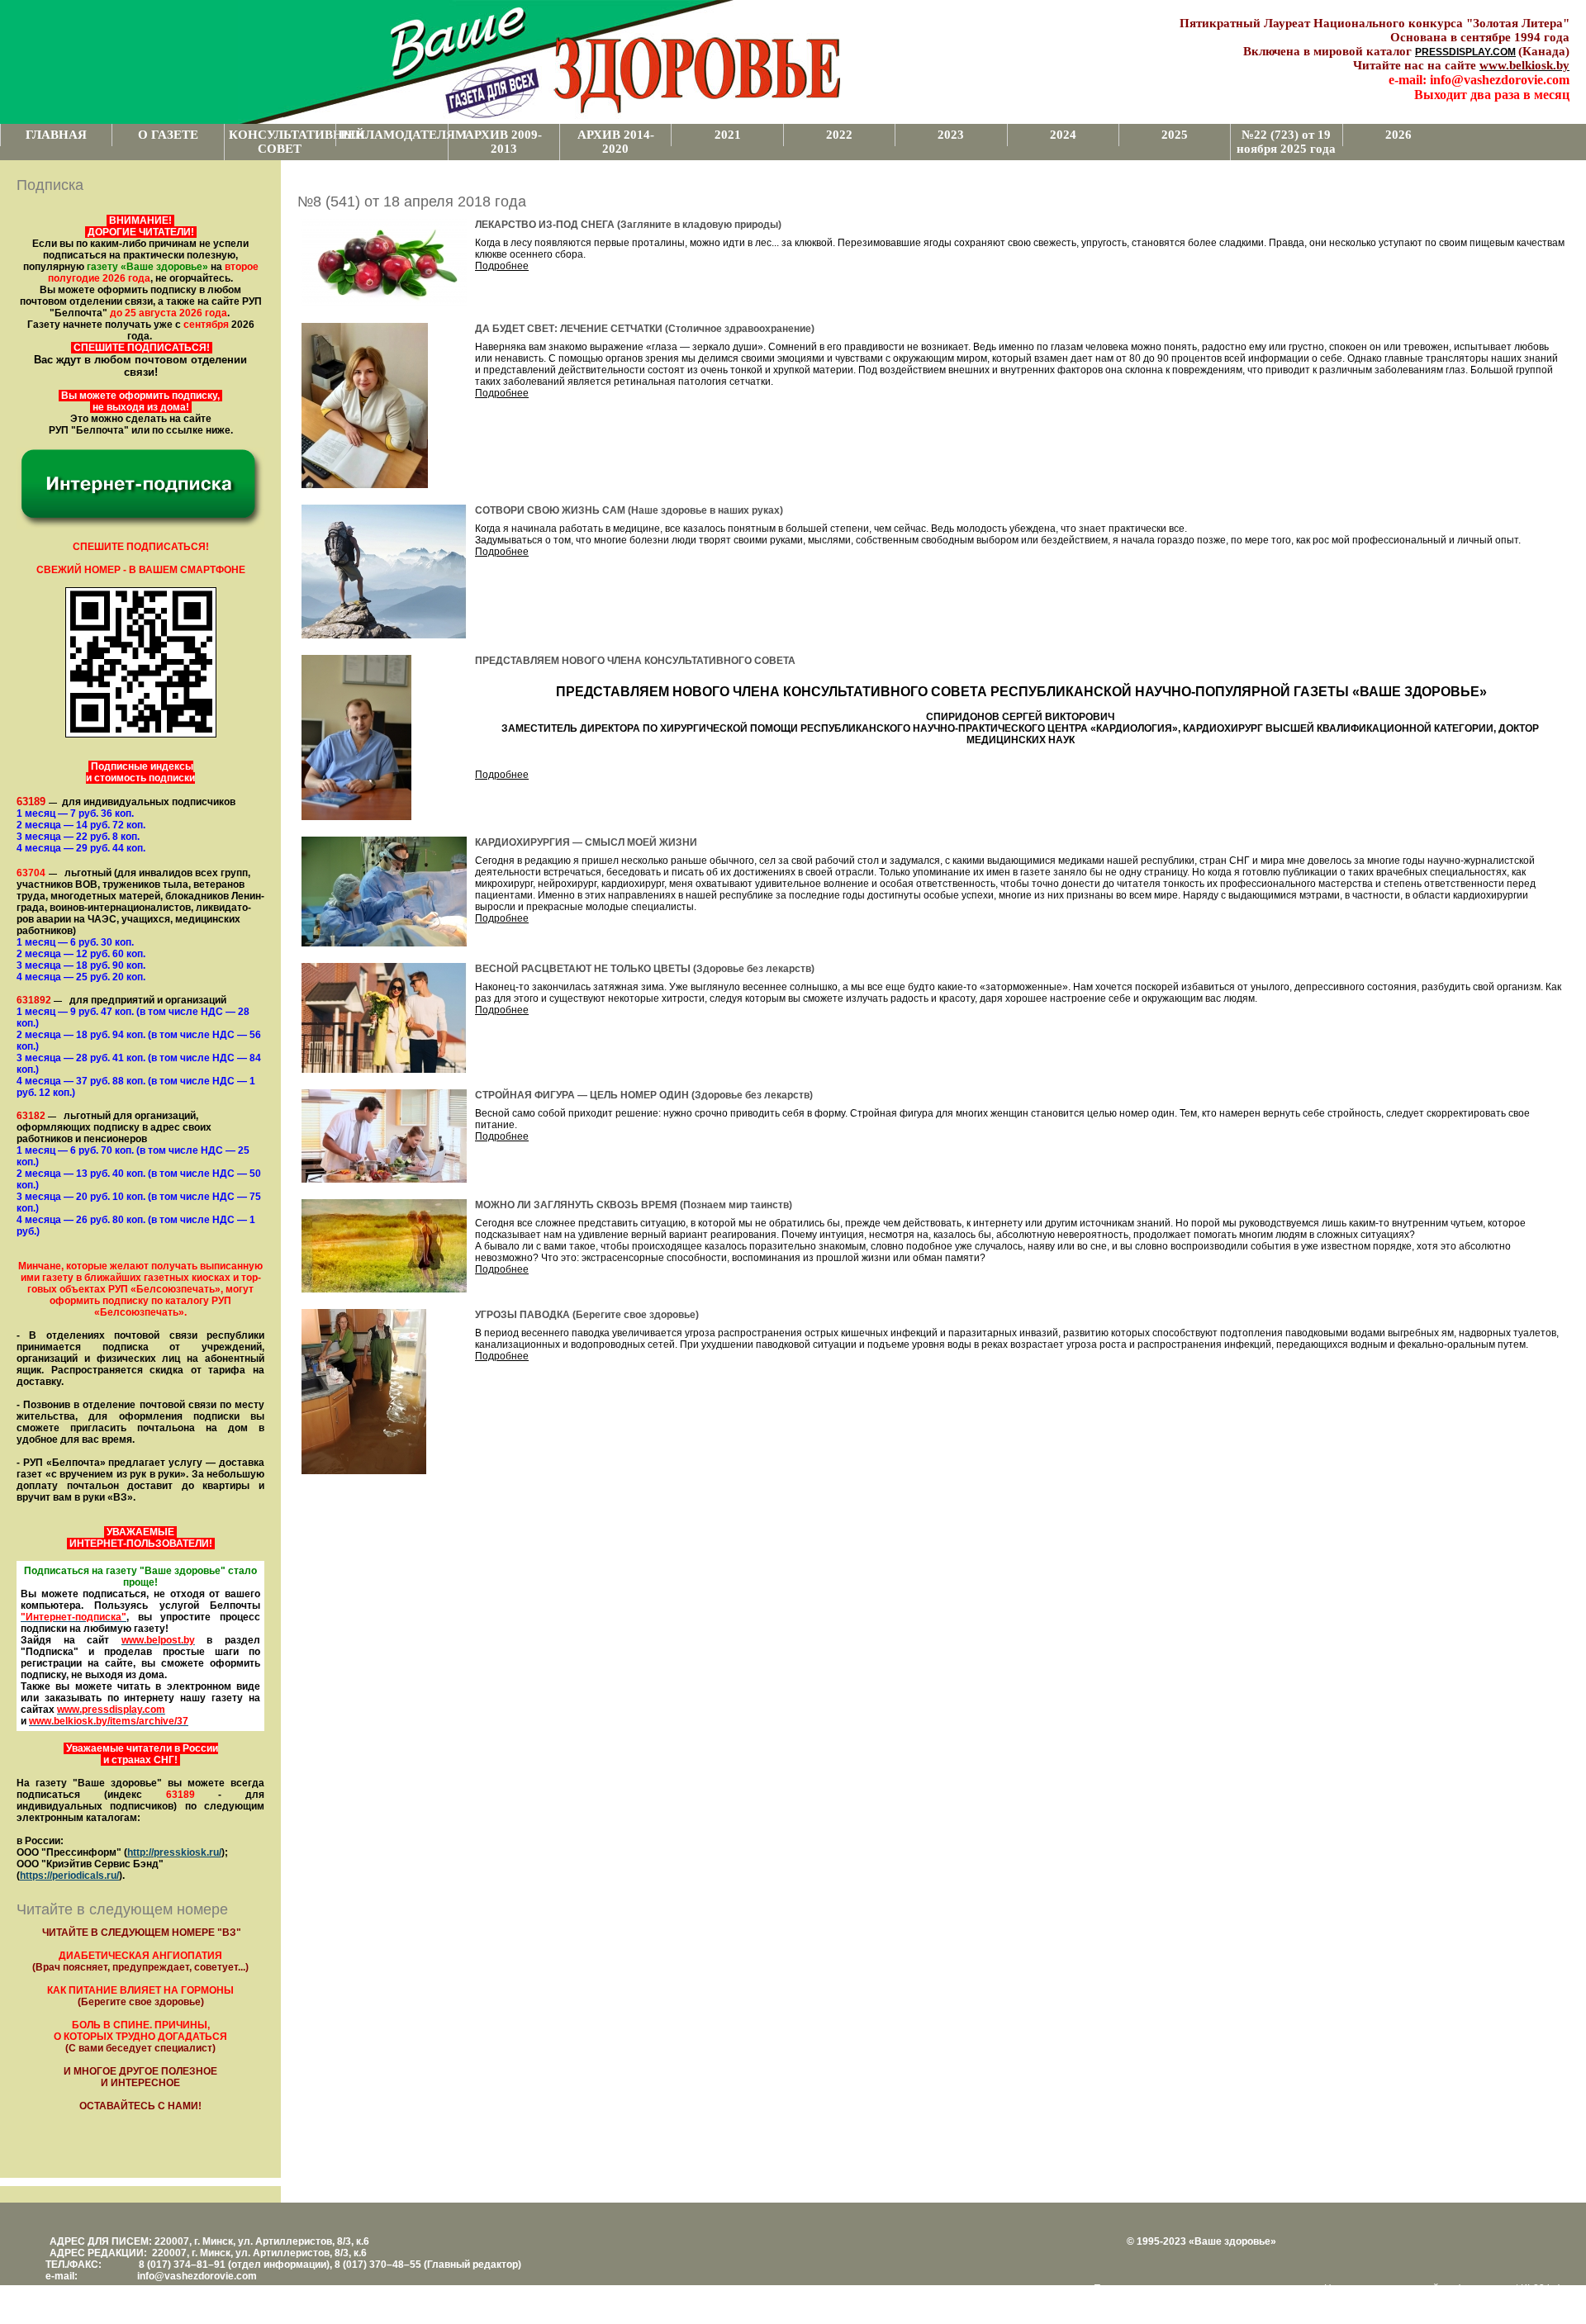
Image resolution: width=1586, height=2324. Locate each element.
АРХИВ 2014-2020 (616, 142)
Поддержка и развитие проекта (1168, 2288)
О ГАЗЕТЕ (168, 135)
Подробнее (502, 266)
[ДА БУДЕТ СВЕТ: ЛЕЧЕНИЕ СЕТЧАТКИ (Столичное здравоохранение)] (365, 485)
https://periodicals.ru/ (69, 1876)
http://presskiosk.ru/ (174, 1852)
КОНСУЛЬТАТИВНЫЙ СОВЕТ (282, 142)
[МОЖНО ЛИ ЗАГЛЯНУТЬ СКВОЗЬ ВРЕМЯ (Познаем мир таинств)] (384, 1289)
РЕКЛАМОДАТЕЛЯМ (394, 135)
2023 (951, 135)
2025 (1175, 135)
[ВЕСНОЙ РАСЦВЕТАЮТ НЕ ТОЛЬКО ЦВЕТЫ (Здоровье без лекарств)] (384, 1070)
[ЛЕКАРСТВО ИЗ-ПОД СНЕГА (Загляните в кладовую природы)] (384, 303)
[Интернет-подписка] (140, 526)
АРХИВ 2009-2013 (503, 142)
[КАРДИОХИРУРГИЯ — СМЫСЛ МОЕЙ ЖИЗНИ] (384, 943)
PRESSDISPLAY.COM (1465, 52)
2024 (1063, 135)
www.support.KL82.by (1509, 2288)
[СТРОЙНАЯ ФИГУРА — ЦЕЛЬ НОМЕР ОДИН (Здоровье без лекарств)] (384, 1179)
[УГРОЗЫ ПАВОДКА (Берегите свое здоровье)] (364, 1471)
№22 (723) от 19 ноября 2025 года (1286, 142)
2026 (1398, 135)
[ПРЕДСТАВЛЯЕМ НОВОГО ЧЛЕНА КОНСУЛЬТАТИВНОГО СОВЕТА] (356, 817)
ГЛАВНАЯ (56, 135)
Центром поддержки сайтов (1389, 2288)
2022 (839, 135)
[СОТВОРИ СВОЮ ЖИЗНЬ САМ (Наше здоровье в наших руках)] (384, 635)
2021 (728, 135)
